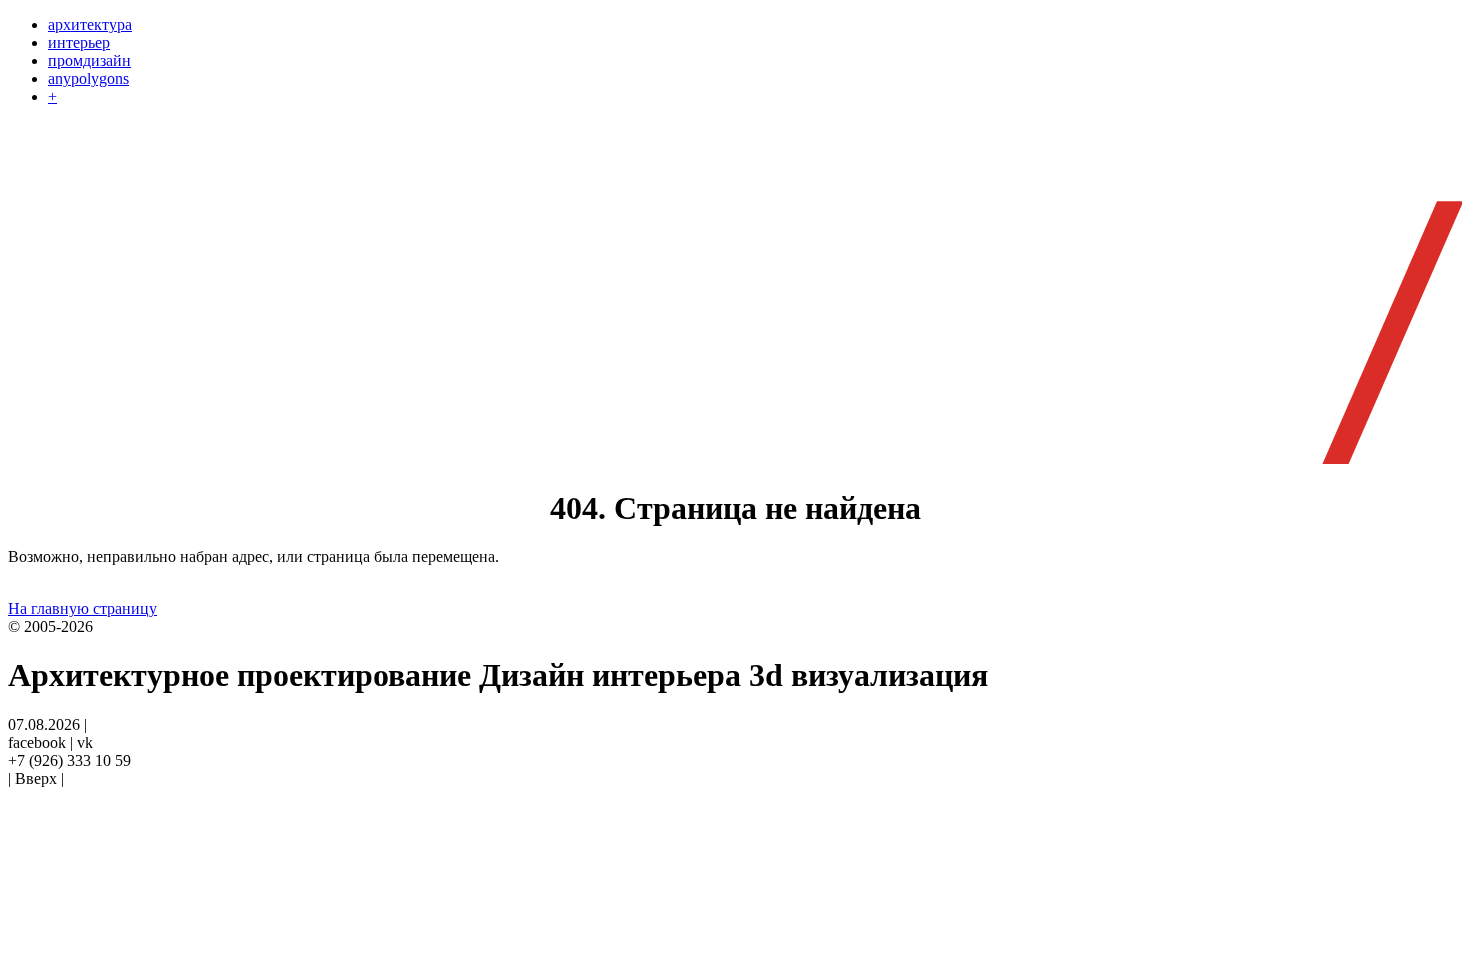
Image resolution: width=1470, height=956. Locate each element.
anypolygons (88, 78)
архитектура (90, 24)
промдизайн (89, 60)
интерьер (79, 42)
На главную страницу (82, 608)
